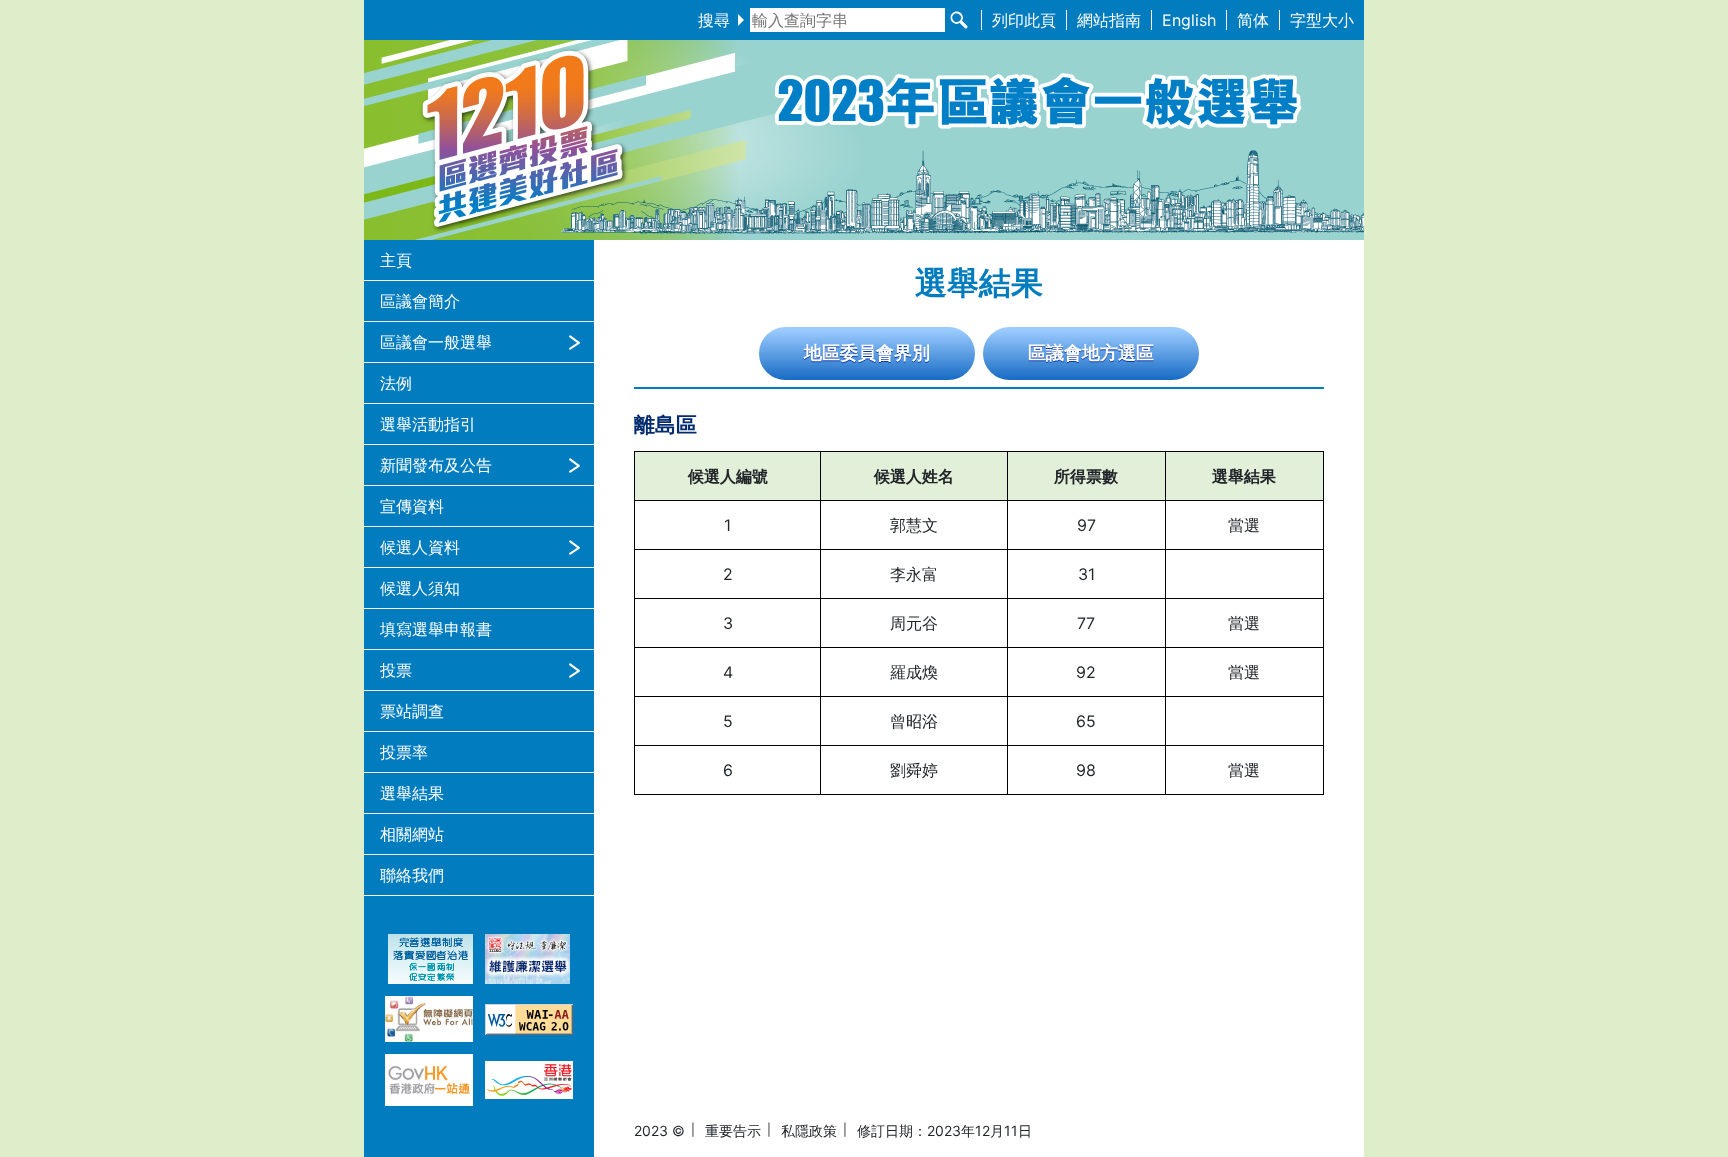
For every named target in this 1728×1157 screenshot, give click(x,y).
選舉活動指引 (428, 424)
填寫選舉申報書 (436, 629)
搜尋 (714, 20)
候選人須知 (420, 588)
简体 (1253, 20)
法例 (396, 383)
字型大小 (1322, 20)
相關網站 (412, 834)
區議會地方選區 (1091, 353)
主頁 (396, 260)
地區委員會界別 (867, 353)
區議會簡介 (420, 301)
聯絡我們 (412, 875)
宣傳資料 (412, 506)
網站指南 (1109, 20)
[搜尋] (959, 20)
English (1189, 20)
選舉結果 (412, 793)
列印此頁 (1024, 20)
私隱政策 (809, 1130)
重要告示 (733, 1130)
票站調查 (412, 711)
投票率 (404, 752)
